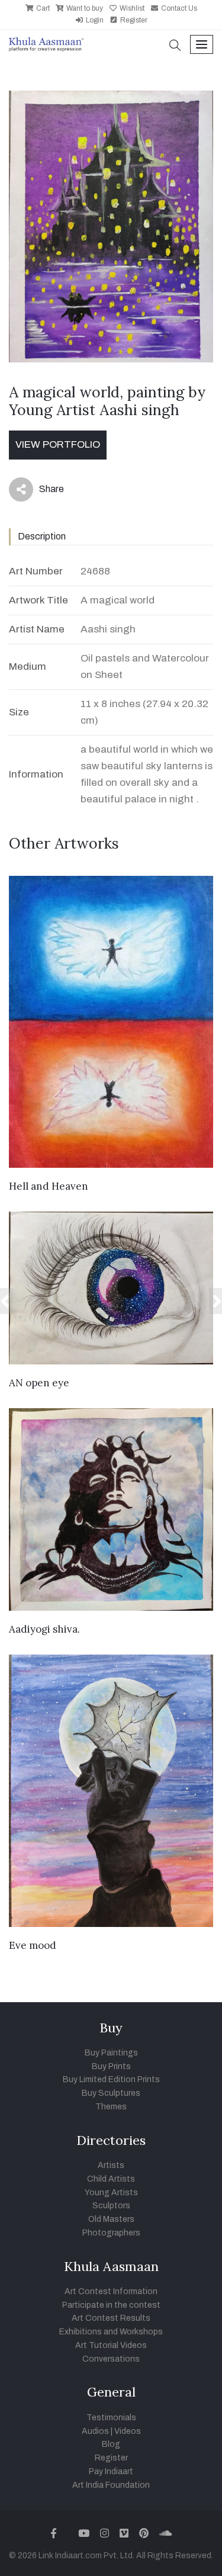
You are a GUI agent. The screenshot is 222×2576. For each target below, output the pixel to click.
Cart (42, 8)
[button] (175, 46)
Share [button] (42, 492)
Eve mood (33, 1945)
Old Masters (111, 2219)
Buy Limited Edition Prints (111, 2079)
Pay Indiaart (111, 2471)
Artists (111, 2165)
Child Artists (111, 2179)
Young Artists (111, 2193)
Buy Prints (111, 2066)
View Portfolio (58, 444)
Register (133, 20)
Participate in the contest (111, 2305)
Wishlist (131, 8)
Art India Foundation (111, 2485)
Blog (111, 2444)
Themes (111, 2107)
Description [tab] (42, 536)
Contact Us (178, 8)
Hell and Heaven (49, 1186)
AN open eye (39, 1383)
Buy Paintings (111, 2053)
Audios (95, 2431)
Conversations (111, 2359)
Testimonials (111, 2418)
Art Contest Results (111, 2318)
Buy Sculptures (111, 2093)
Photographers (111, 2233)
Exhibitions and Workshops (111, 2332)
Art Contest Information (111, 2291)
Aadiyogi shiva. (44, 1629)
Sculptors (111, 2206)
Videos (128, 2431)
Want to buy (84, 8)
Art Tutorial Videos (111, 2345)
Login (94, 20)
